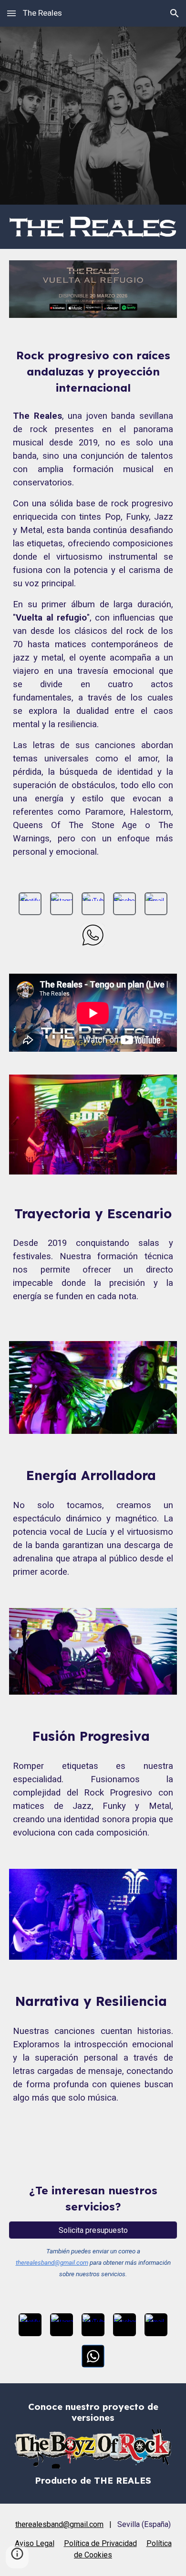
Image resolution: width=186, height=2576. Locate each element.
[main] (93, 372)
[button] (11, 13)
